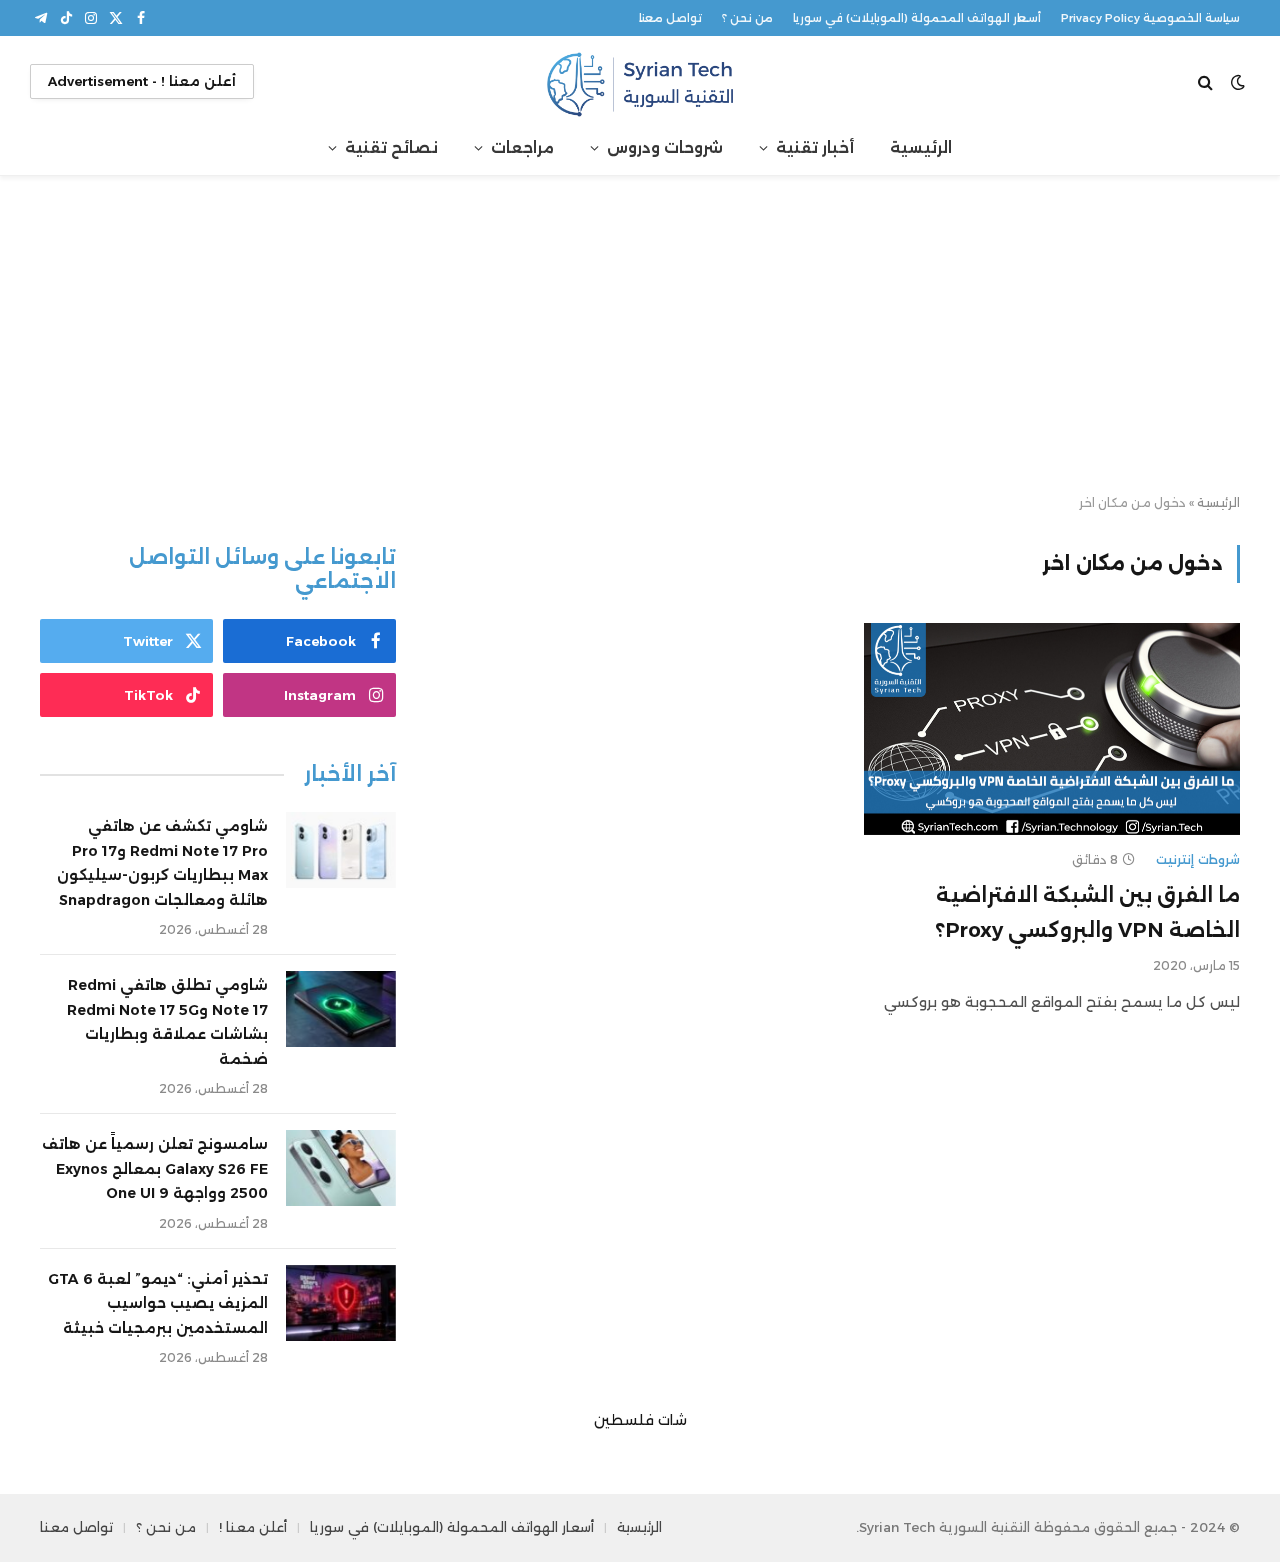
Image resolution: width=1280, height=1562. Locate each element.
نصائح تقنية (391, 147)
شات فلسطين (640, 1420)
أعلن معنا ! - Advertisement (142, 81)
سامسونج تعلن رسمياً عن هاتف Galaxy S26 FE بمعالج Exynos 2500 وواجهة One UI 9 (155, 1168)
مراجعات (522, 147)
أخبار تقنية (815, 147)
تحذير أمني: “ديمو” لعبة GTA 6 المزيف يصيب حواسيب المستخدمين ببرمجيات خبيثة (158, 1303)
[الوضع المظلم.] (1238, 82)
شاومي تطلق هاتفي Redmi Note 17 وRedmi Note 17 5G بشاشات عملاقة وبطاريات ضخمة (167, 1022)
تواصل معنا (670, 18)
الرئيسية (921, 147)
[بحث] (1207, 81)
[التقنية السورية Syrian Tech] (640, 81)
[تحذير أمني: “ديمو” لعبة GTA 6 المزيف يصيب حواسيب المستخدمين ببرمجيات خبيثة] (341, 1303)
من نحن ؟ (747, 18)
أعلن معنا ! (253, 1527)
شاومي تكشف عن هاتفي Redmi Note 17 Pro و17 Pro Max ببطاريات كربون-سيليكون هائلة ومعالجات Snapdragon (162, 863)
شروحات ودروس (665, 147)
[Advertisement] (640, 336)
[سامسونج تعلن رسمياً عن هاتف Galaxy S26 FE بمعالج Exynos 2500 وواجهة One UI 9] (341, 1168)
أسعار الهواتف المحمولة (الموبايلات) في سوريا (917, 18)
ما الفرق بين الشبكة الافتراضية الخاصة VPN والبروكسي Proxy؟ (1087, 912)
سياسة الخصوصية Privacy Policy (1150, 18)
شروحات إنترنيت (1198, 859)
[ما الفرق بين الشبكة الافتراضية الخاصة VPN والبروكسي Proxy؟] (1052, 729)
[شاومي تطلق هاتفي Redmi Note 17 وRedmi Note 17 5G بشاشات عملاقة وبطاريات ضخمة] (341, 1009)
